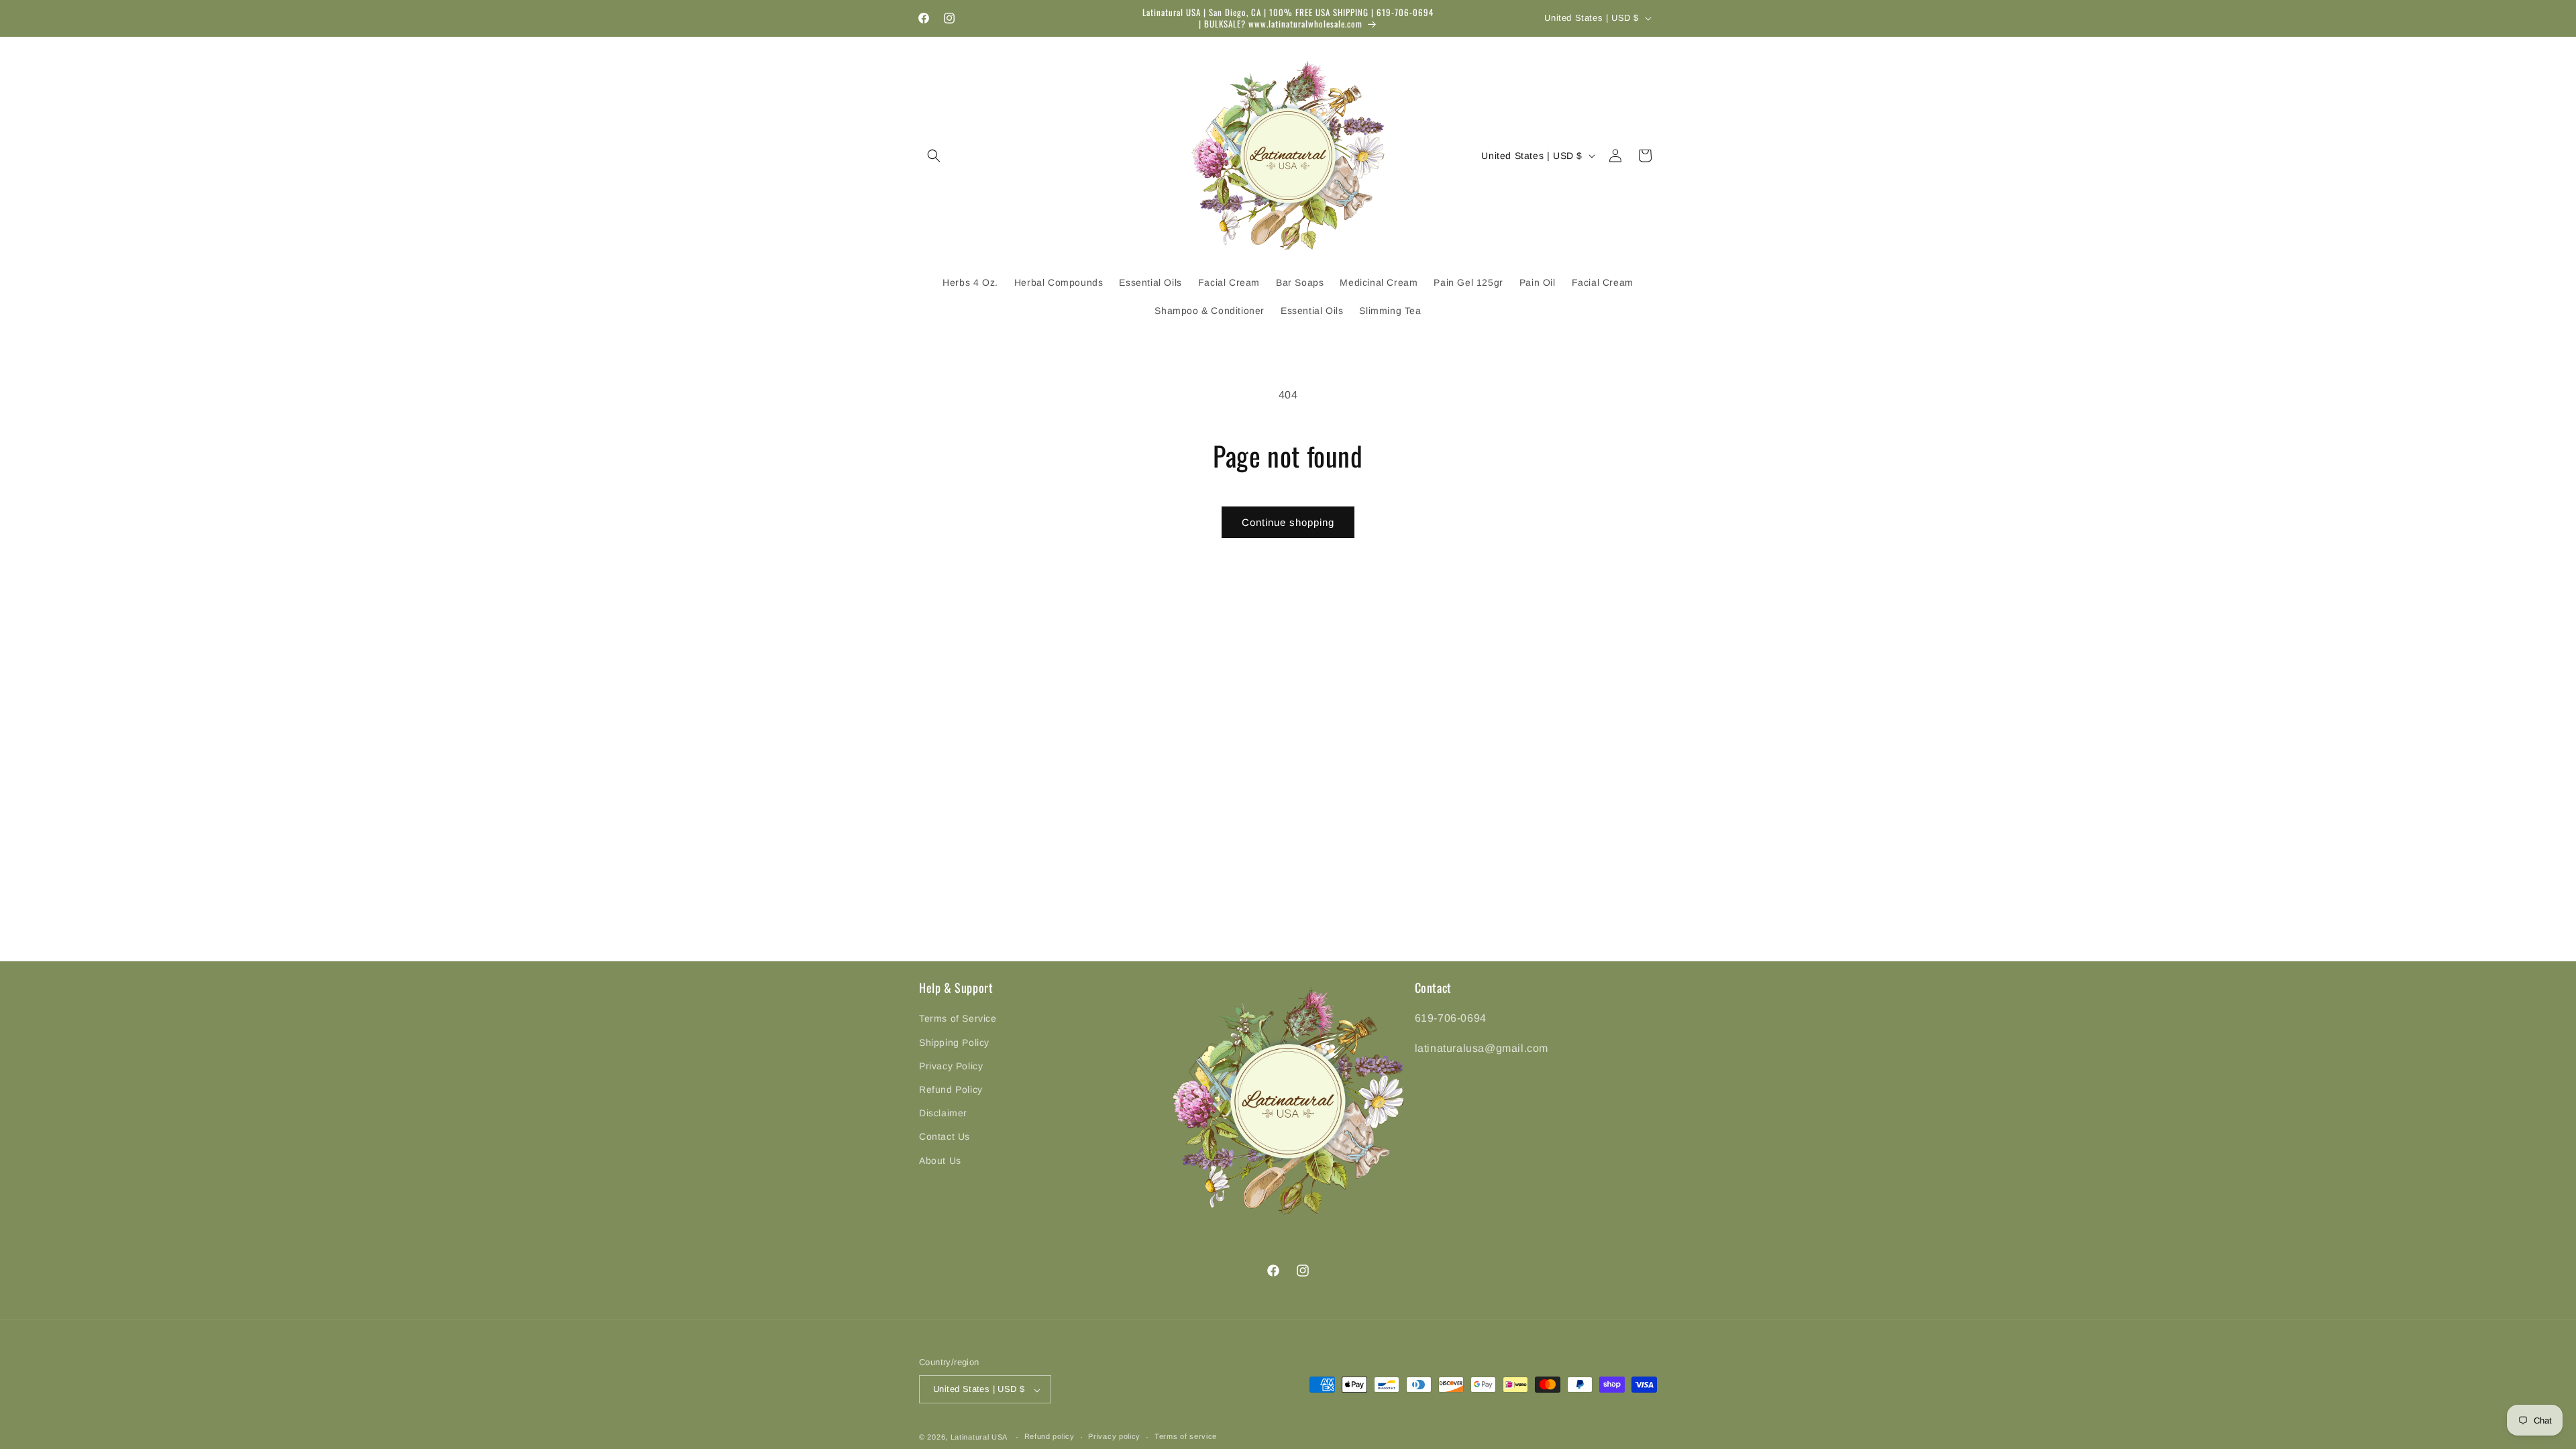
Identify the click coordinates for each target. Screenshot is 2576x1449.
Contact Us (945, 1136)
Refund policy (1050, 1436)
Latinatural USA (979, 1437)
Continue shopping (1288, 522)
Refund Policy (951, 1089)
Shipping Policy (954, 1042)
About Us (940, 1160)
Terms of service (1186, 1436)
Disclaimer (943, 1113)
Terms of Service (958, 1018)
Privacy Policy (951, 1066)
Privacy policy (1114, 1436)
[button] (934, 156)
